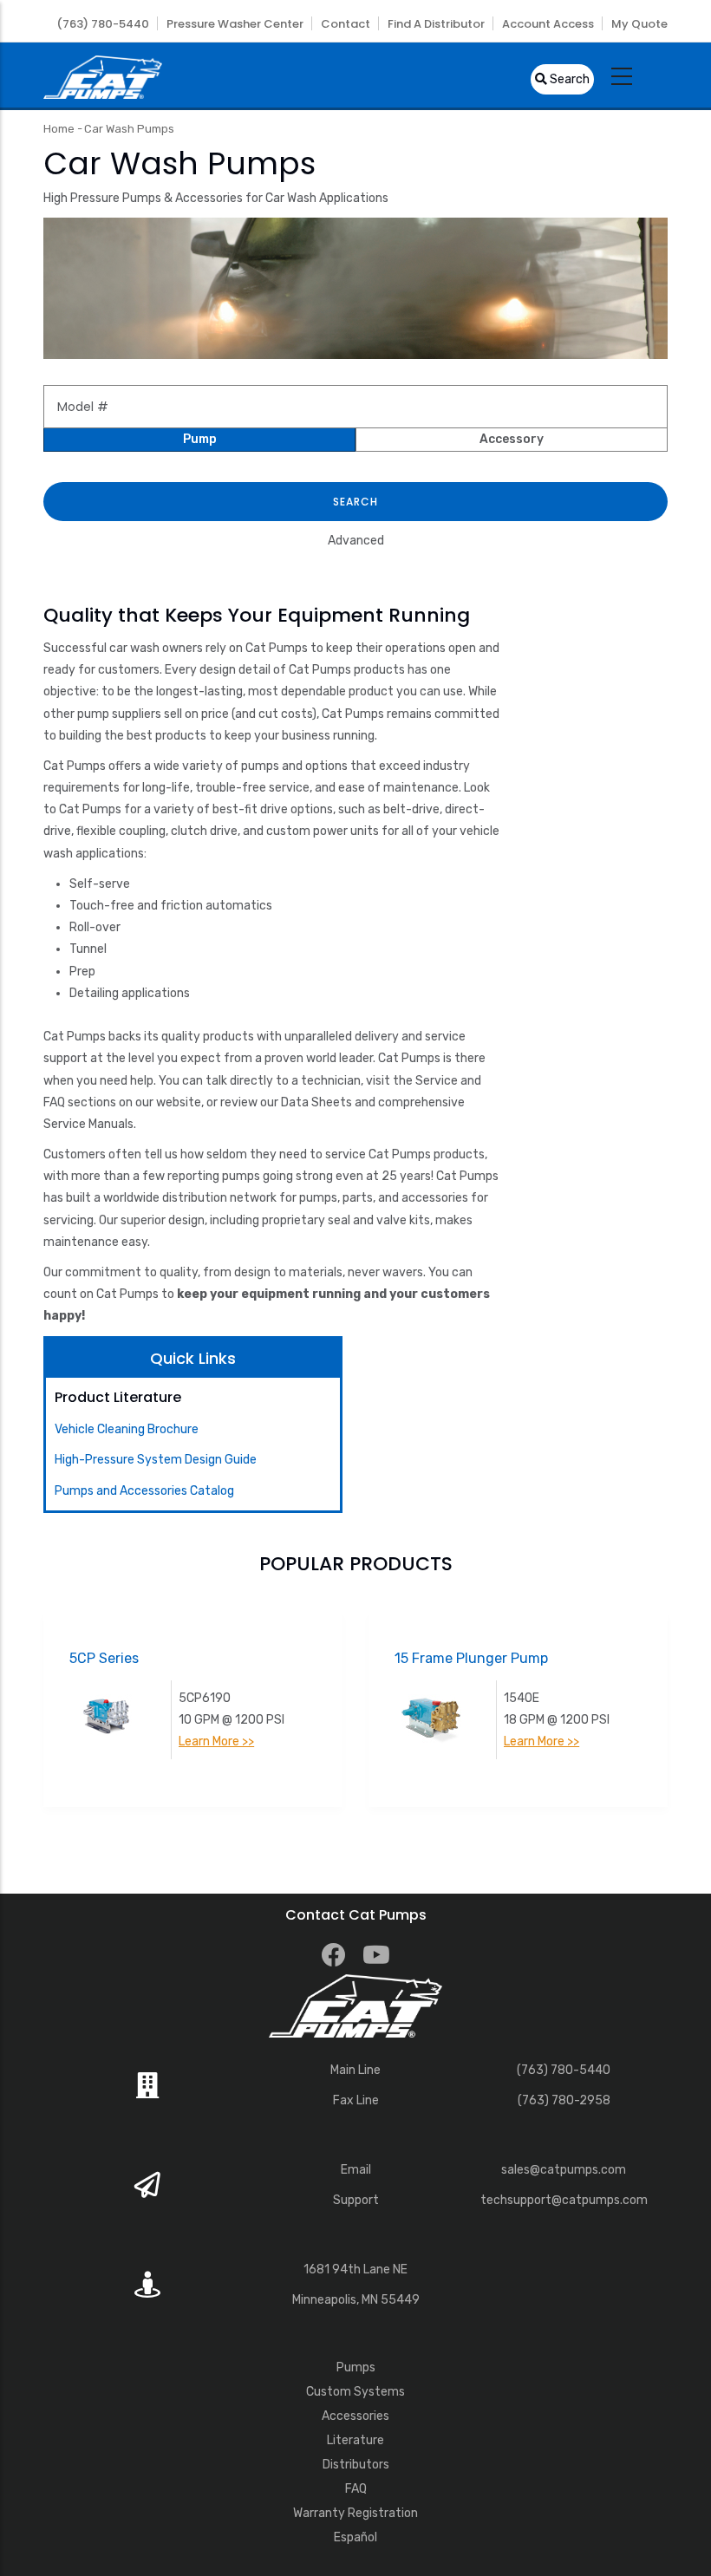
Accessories (355, 2416)
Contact (346, 24)
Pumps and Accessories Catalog (144, 1491)
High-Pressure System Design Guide (156, 1460)
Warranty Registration (355, 2513)
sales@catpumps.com (564, 2170)
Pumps (356, 2367)
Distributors (356, 2465)
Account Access (548, 24)
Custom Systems (355, 2392)
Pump (200, 439)
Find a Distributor (436, 24)
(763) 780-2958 (564, 2100)
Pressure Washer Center (235, 24)
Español (355, 2537)
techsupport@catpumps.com (564, 2200)
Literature (355, 2440)
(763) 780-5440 (103, 24)
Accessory (512, 439)
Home (59, 129)
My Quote (639, 24)
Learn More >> (216, 1741)
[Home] (103, 75)
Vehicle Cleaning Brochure (127, 1429)
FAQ (356, 2489)
